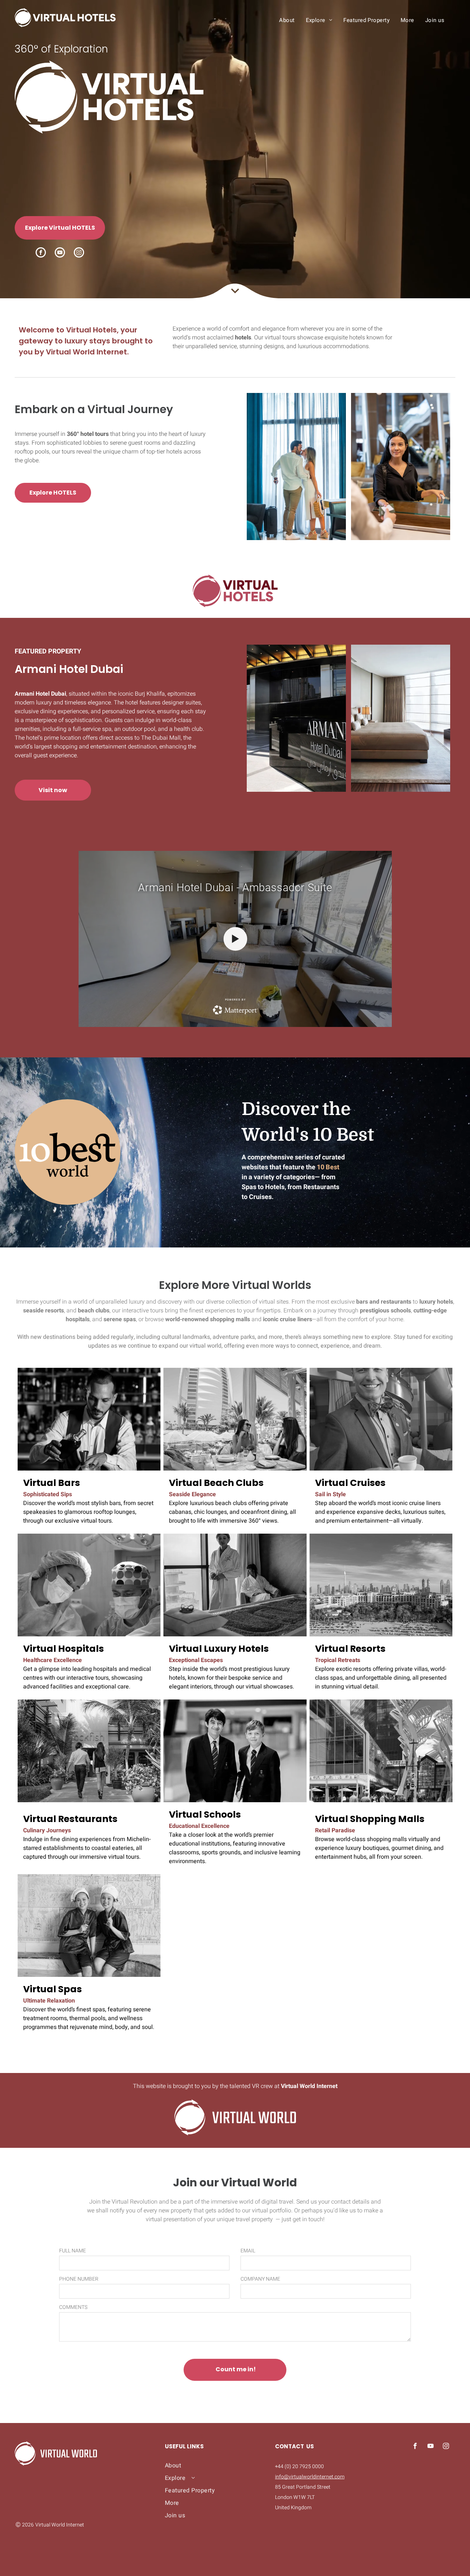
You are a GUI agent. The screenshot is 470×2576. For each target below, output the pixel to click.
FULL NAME (73, 2251)
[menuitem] (287, 20)
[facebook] (41, 253)
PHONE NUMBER (79, 2279)
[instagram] (79, 253)
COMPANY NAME (260, 2279)
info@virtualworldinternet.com (310, 2477)
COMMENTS (73, 2307)
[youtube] (60, 253)
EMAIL (248, 2251)
